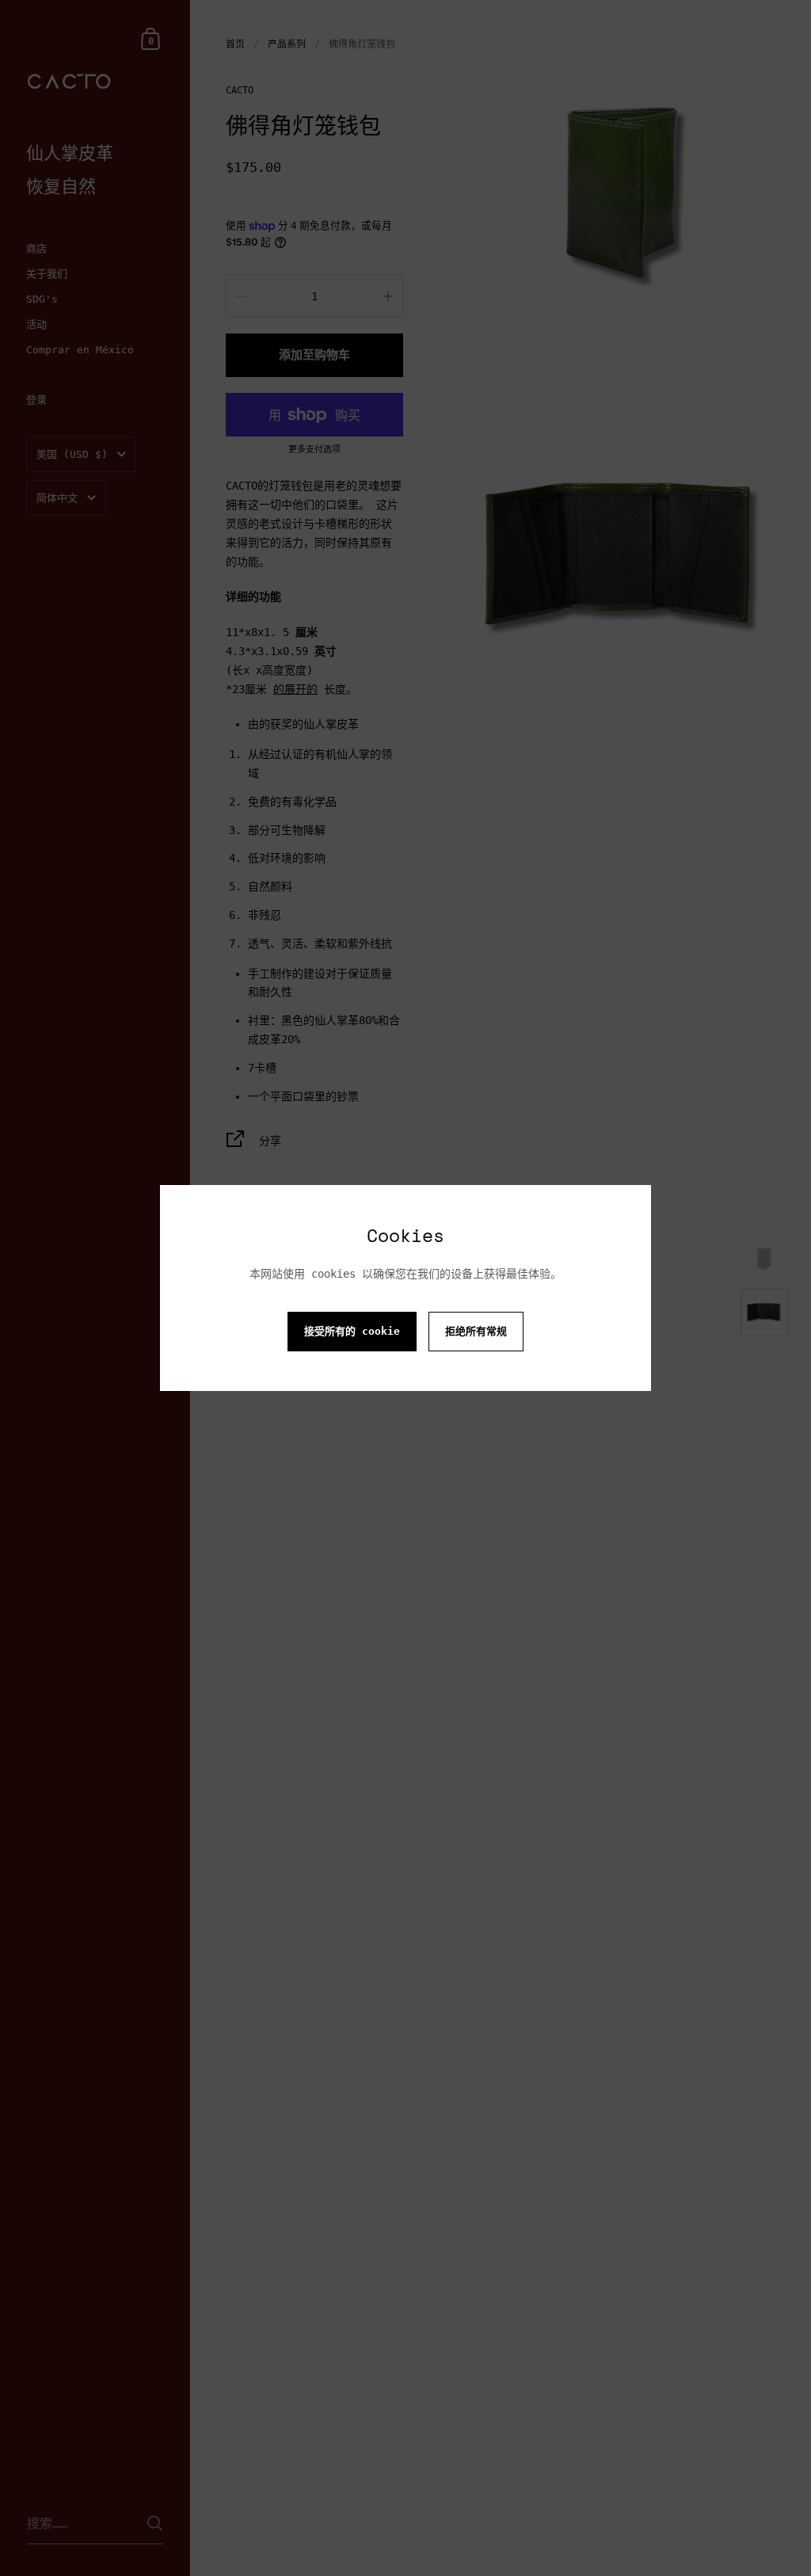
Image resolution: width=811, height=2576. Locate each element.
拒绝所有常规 (476, 1331)
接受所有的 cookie (352, 1331)
